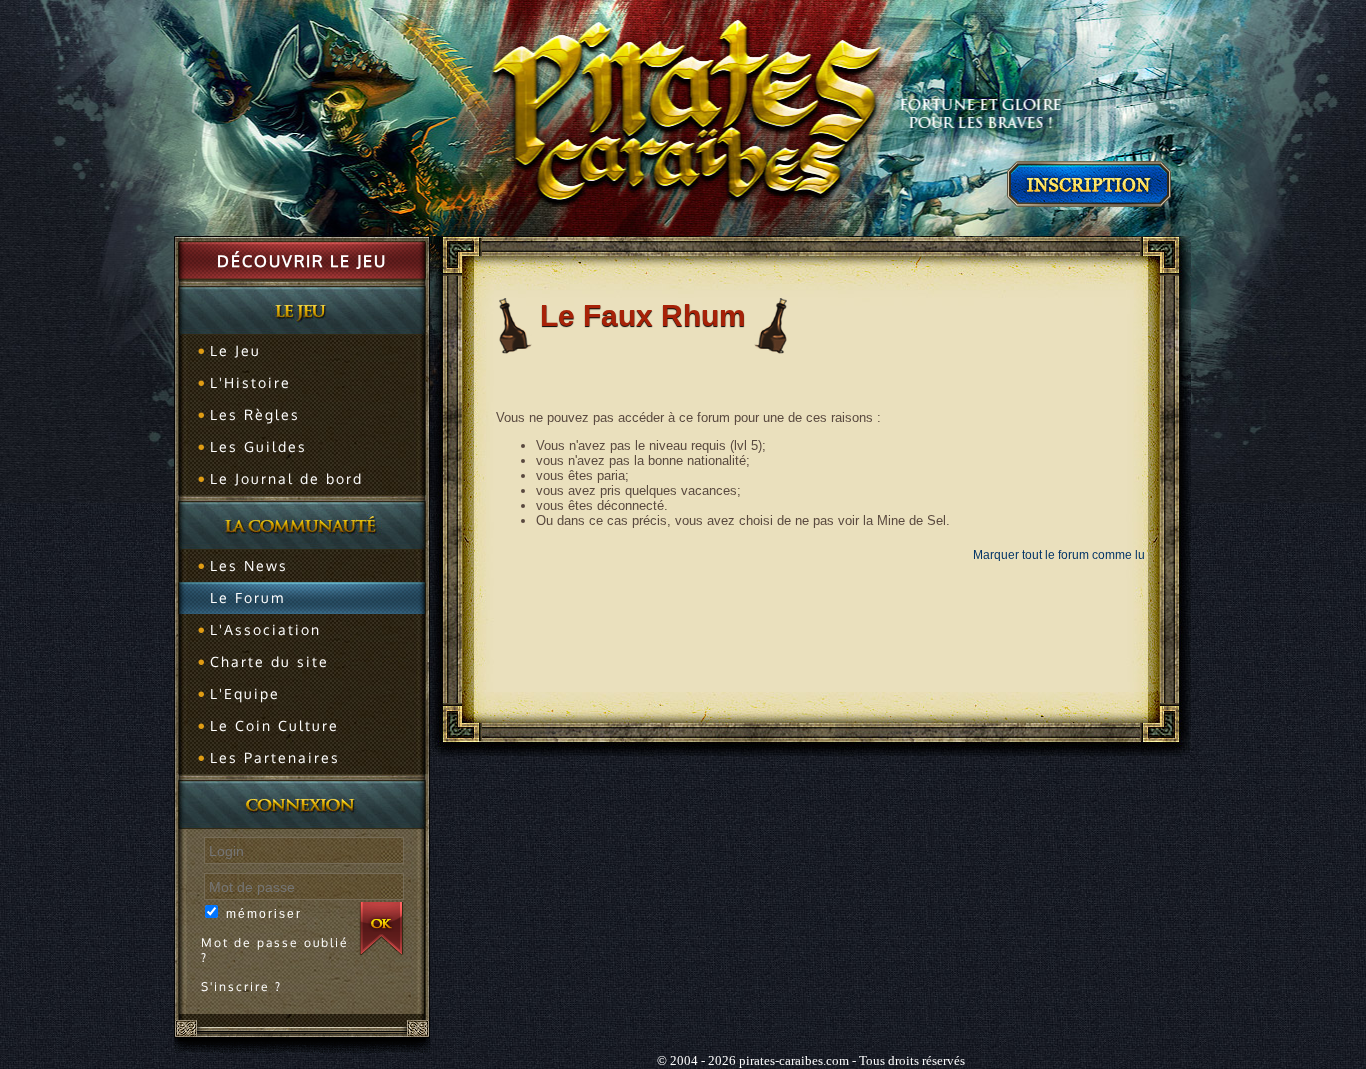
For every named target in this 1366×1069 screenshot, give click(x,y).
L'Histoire (250, 382)
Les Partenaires (275, 757)
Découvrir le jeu (302, 261)
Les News (249, 565)
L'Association (265, 629)
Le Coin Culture (274, 725)
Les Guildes (258, 446)
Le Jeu (235, 350)
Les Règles (255, 414)
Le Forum (247, 597)
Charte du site (269, 661)
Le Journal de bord (286, 478)
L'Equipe (245, 693)
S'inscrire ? (241, 986)
